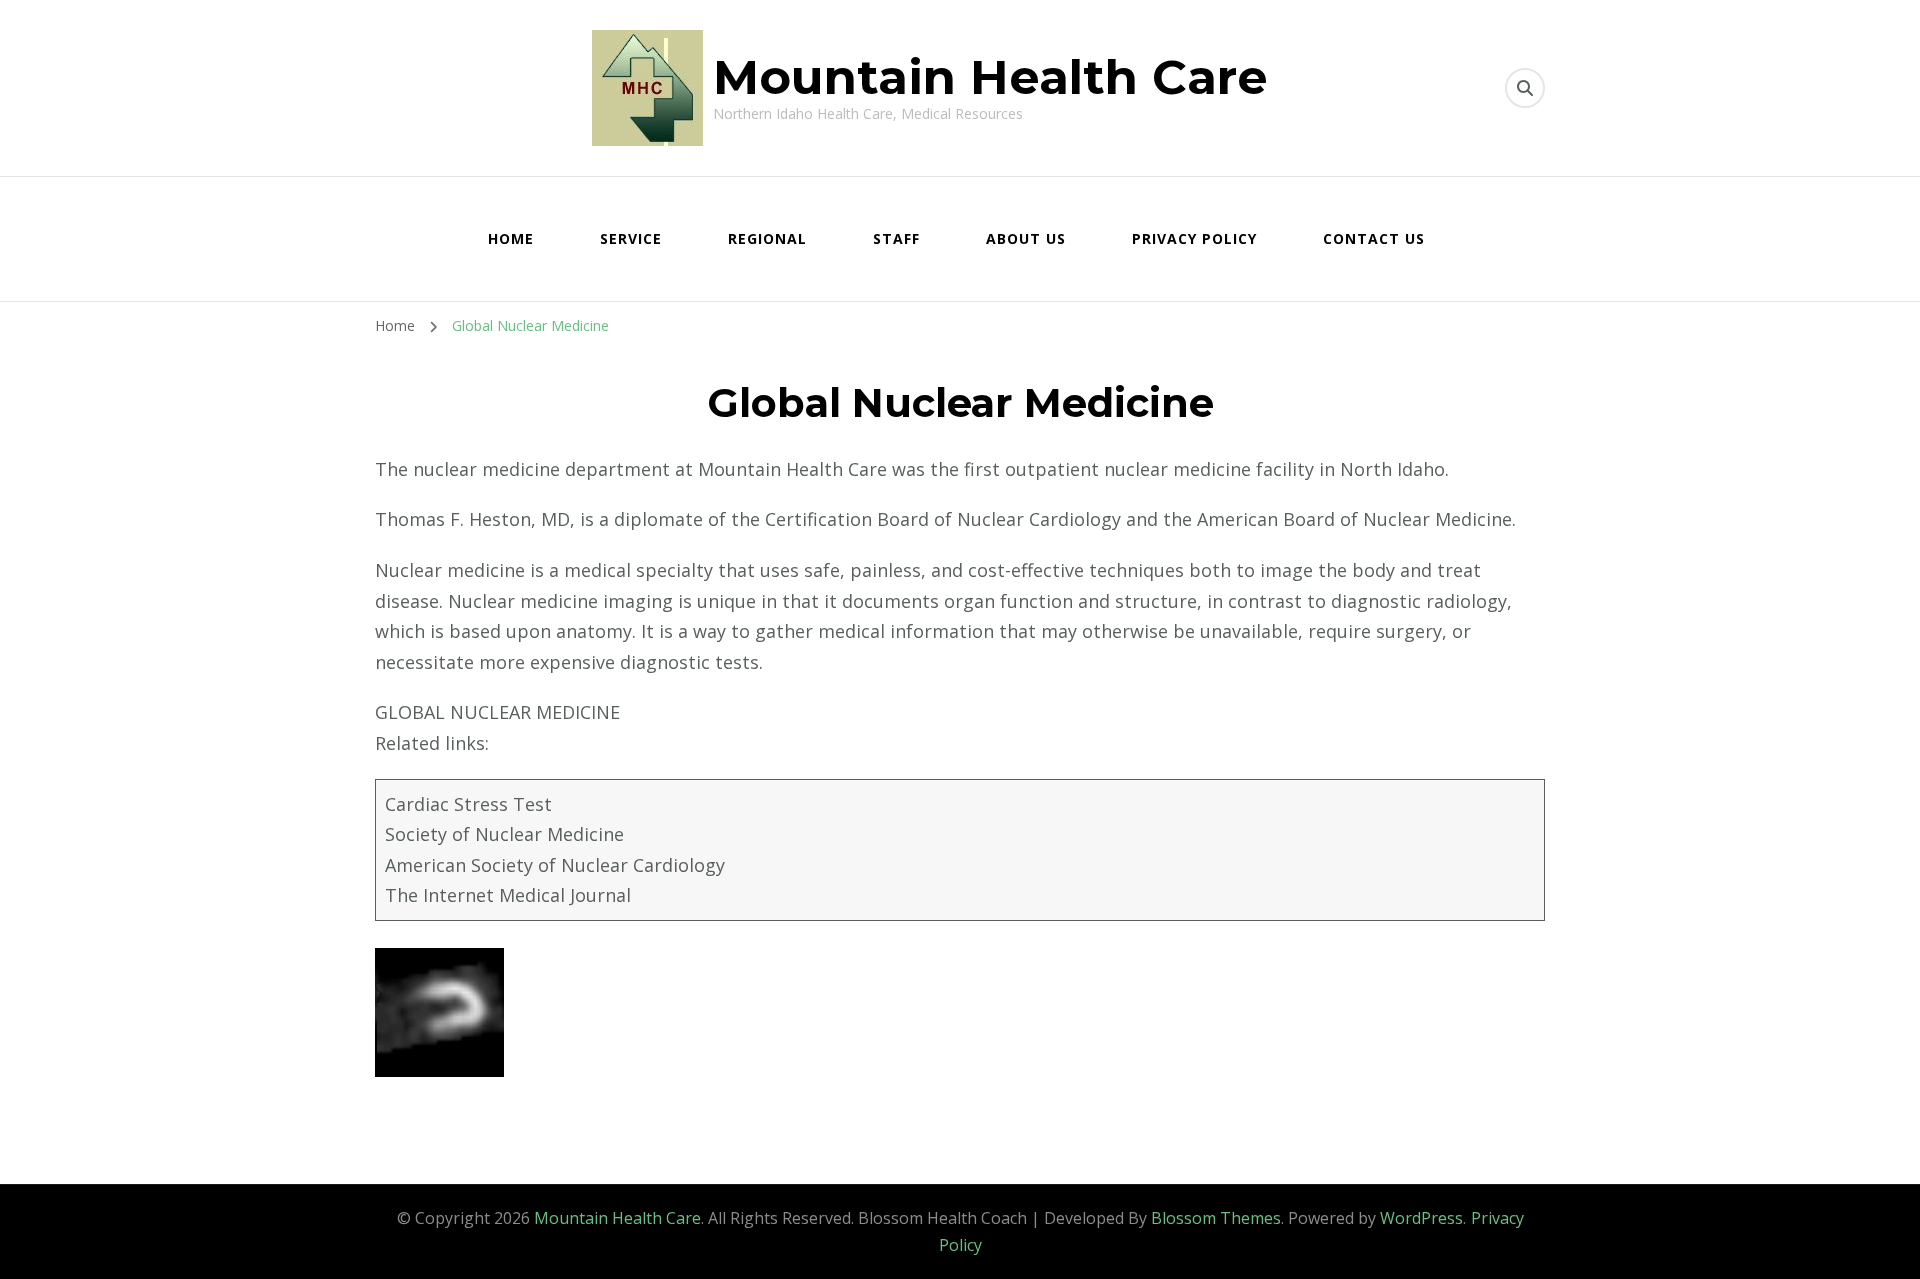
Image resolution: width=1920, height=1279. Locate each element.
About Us (1026, 238)
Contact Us (1374, 238)
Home (511, 238)
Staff (896, 238)
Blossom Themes (1216, 1218)
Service (631, 238)
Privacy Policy (1194, 238)
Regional (767, 238)
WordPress (1421, 1218)
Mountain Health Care (990, 77)
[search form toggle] (1525, 88)
